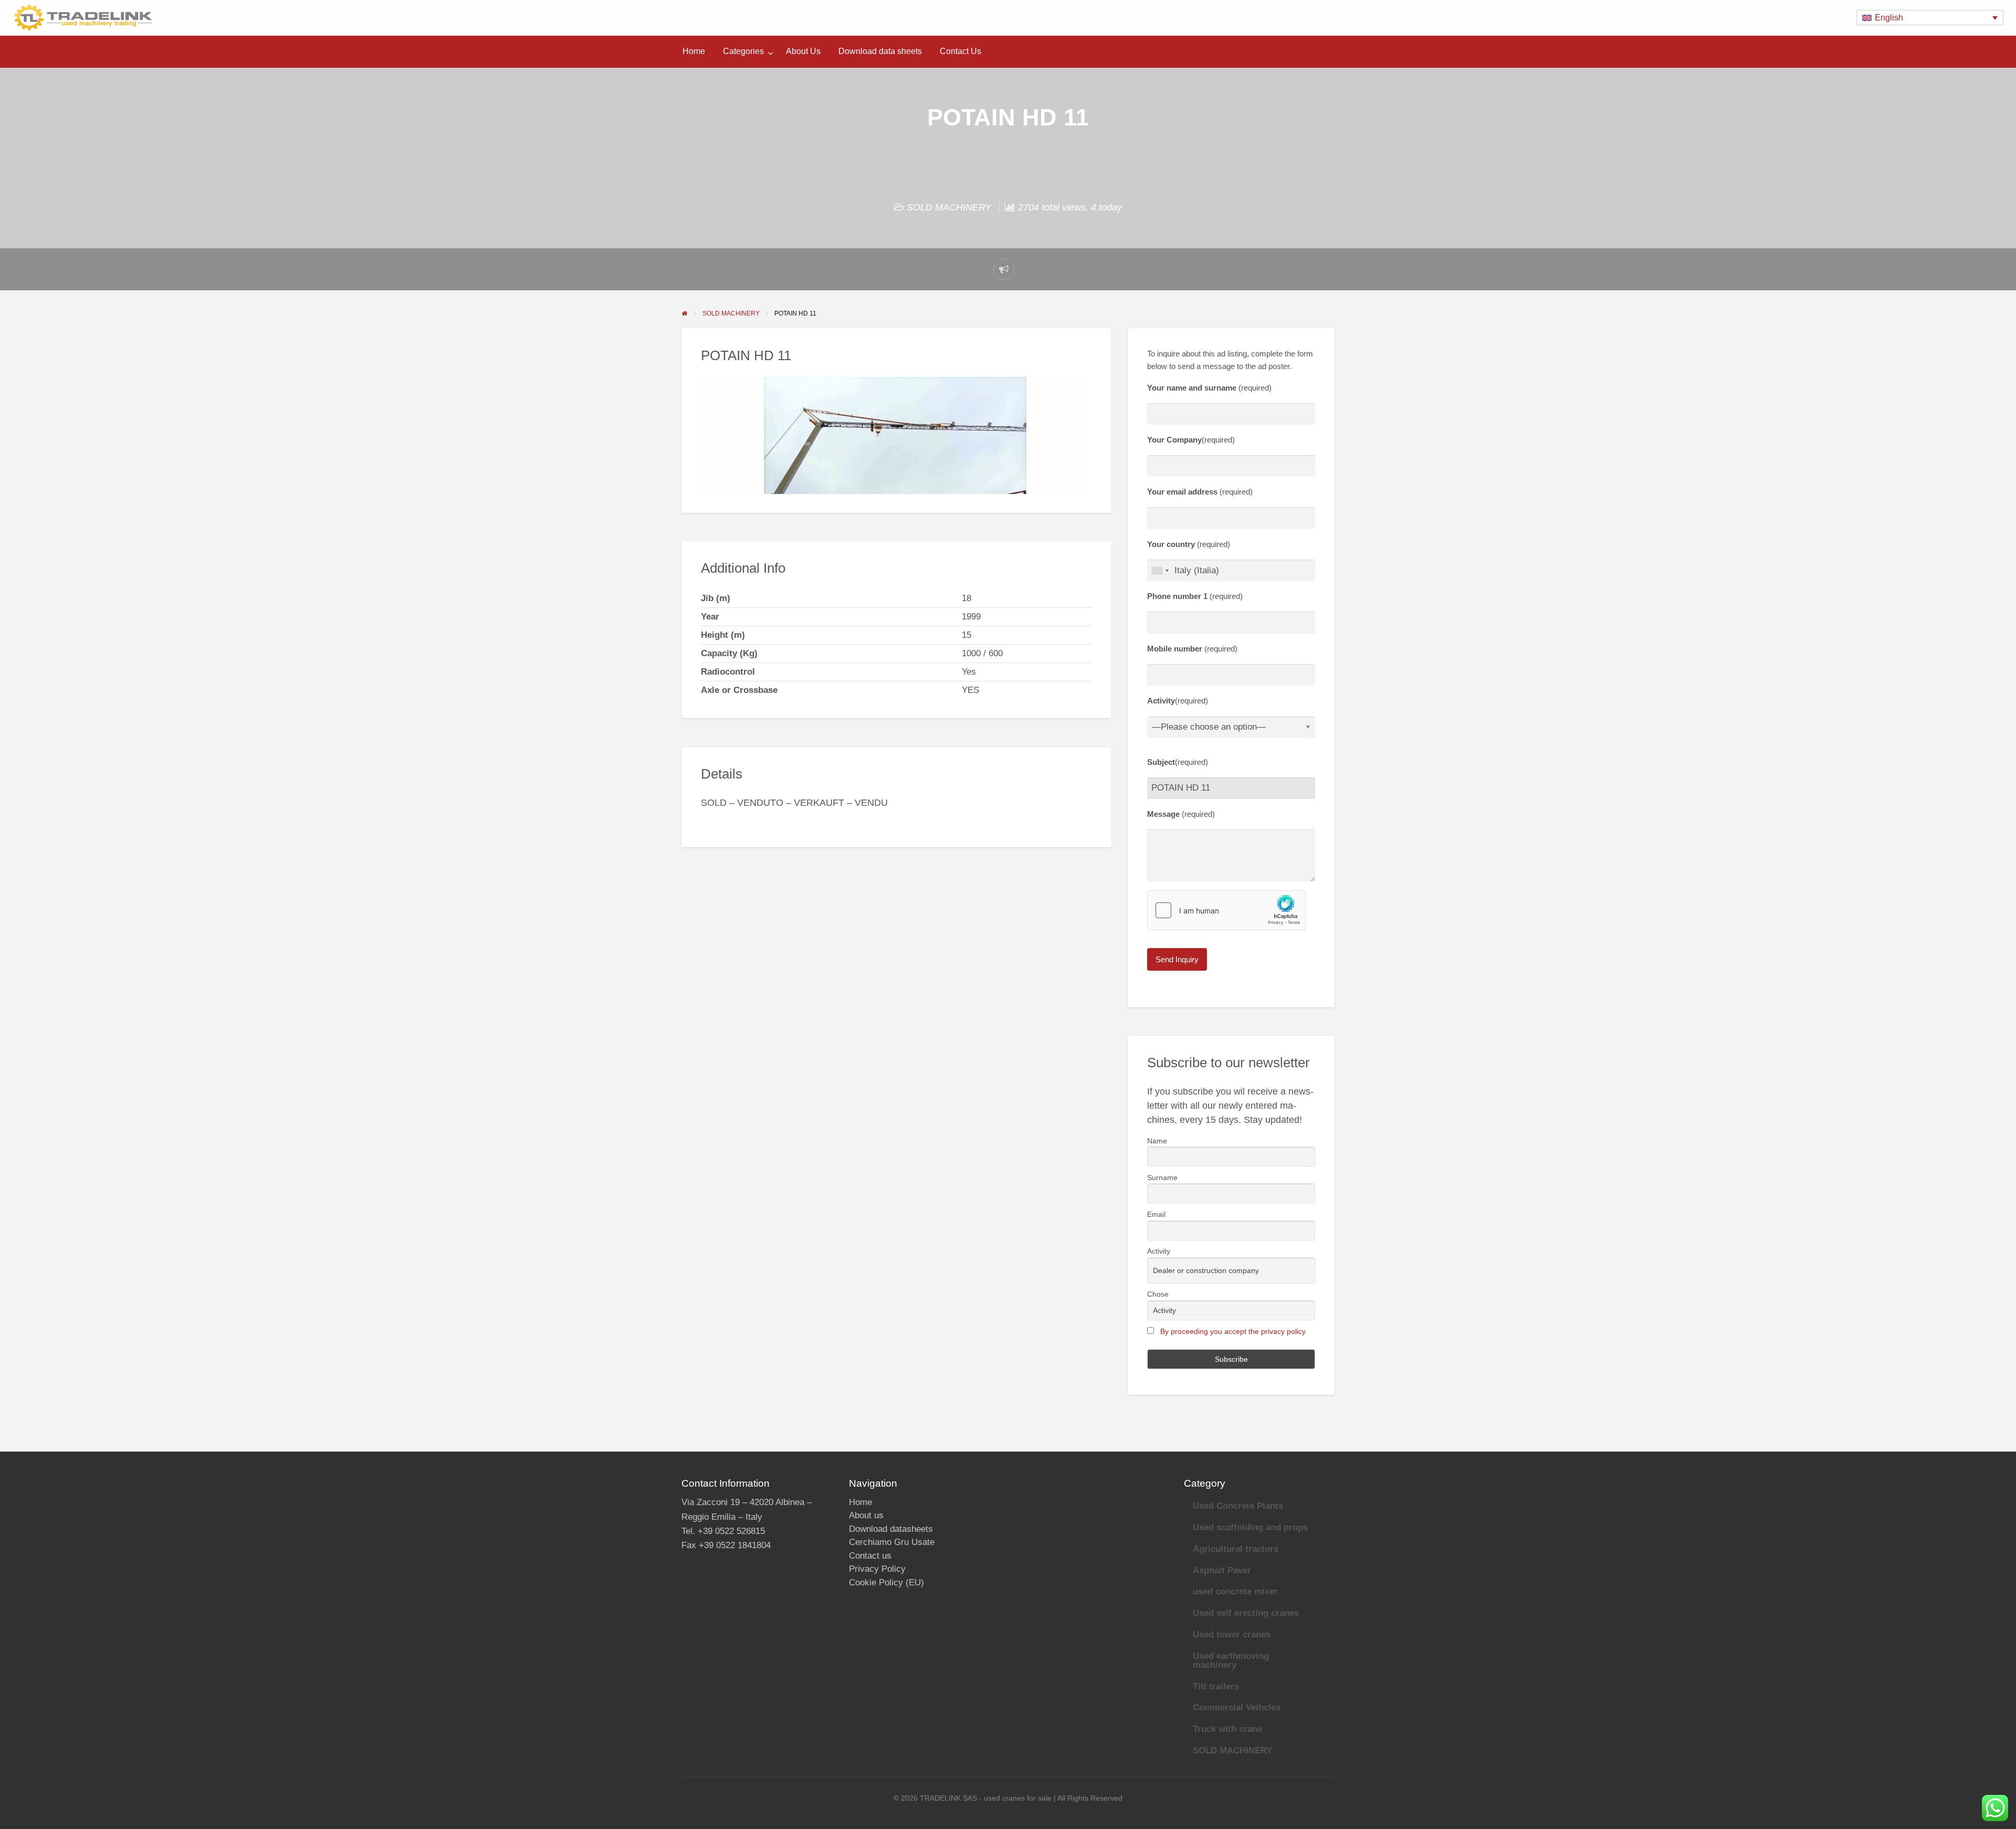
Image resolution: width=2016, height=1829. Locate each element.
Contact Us (960, 51)
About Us (803, 51)
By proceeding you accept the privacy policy (1233, 1331)
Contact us (870, 1556)
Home (694, 51)
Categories (743, 51)
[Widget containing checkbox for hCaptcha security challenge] (1226, 910)
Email (1156, 1214)
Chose (1158, 1294)
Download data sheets (880, 51)
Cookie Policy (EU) (886, 1583)
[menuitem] (694, 51)
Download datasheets (891, 1529)
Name (1157, 1141)
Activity (1159, 1251)
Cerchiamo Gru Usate (892, 1542)
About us (866, 1515)
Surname (1162, 1178)
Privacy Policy (877, 1569)
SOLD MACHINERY (949, 207)
